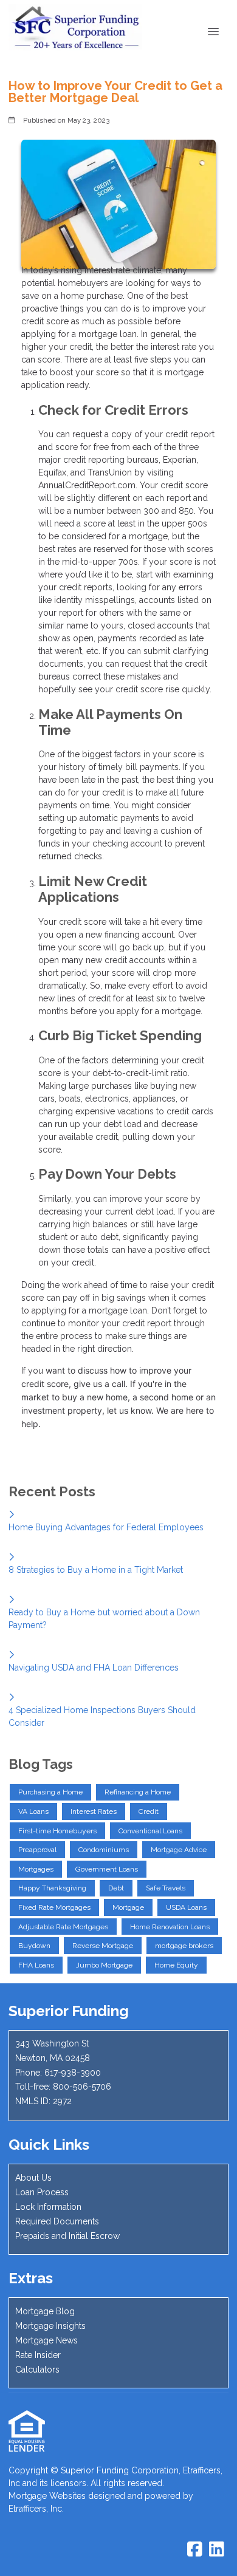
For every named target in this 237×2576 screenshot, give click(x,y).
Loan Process (42, 2192)
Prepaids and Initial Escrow (67, 2236)
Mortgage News (46, 2340)
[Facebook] (195, 2550)
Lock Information (48, 2207)
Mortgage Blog (45, 2311)
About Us (33, 2178)
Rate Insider (38, 2355)
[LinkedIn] (217, 2550)
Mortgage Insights (50, 2326)
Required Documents (57, 2221)
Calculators (37, 2370)
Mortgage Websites (47, 2496)
